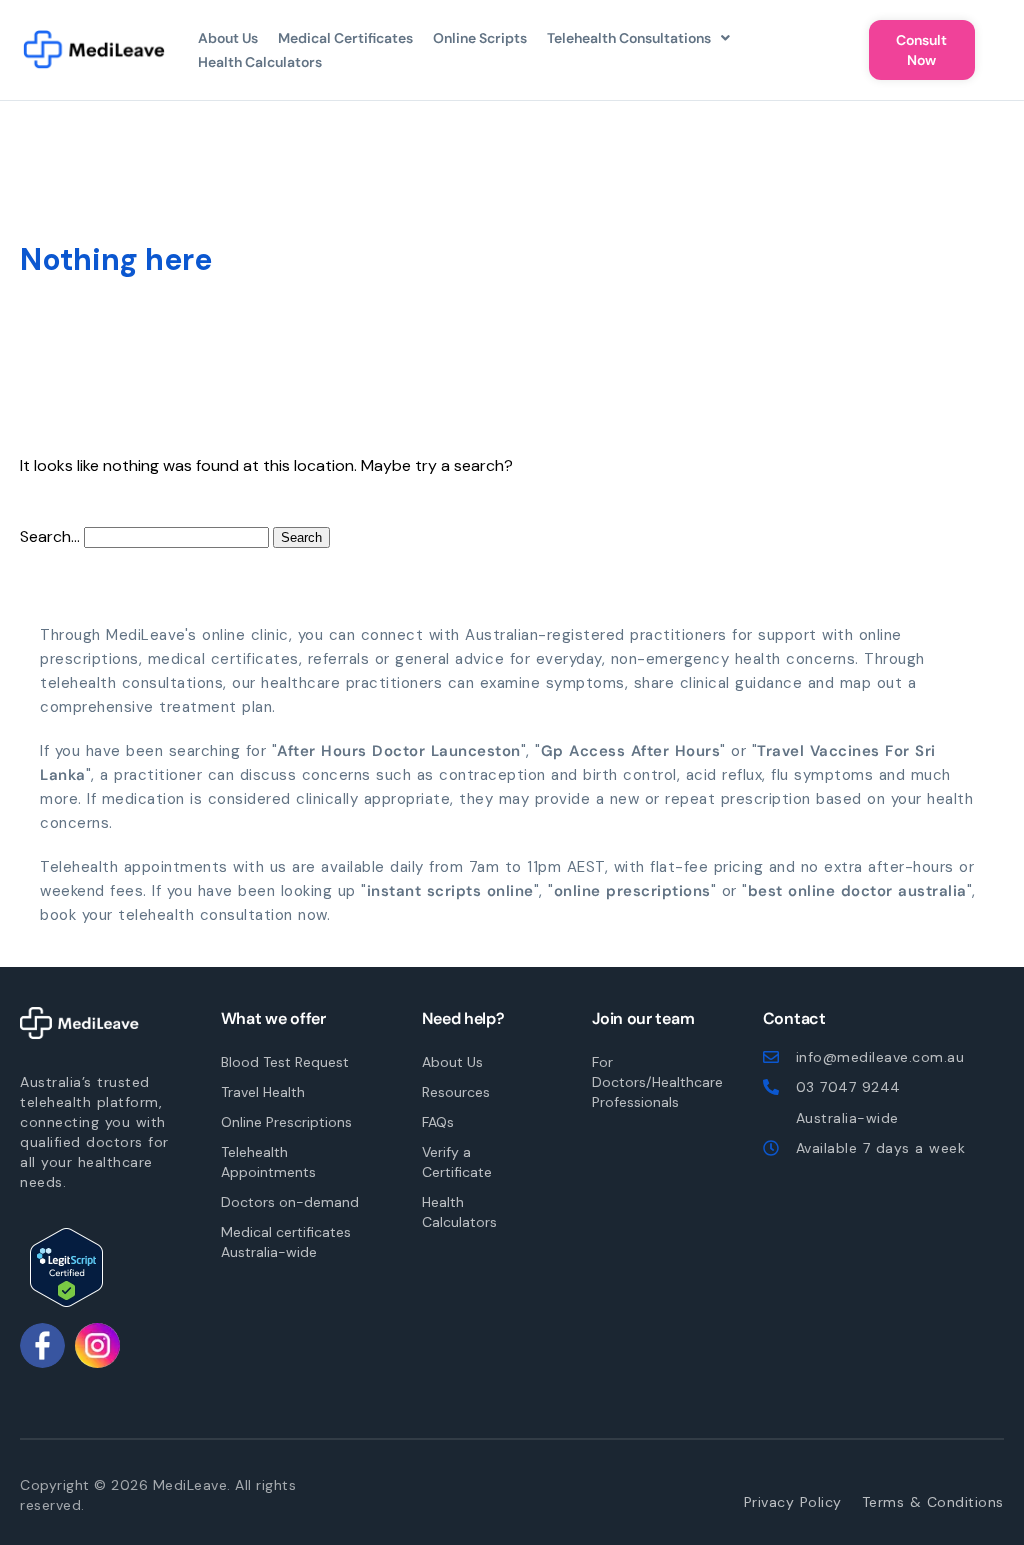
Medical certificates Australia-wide (286, 1242)
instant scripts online (450, 891)
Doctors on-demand (290, 1202)
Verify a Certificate (457, 1162)
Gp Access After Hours (631, 751)
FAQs (438, 1122)
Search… (50, 536)
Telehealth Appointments (268, 1162)
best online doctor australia (857, 891)
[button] (638, 38)
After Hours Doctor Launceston (399, 751)
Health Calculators (260, 62)
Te (933, 1502)
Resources (456, 1092)
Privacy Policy (793, 1502)
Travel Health (263, 1092)
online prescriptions (632, 891)
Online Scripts (480, 38)
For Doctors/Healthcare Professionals (652, 1082)
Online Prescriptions (286, 1122)
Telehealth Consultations (629, 38)
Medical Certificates (345, 38)
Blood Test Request (285, 1062)
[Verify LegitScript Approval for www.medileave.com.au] (66, 1267)
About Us (228, 38)
